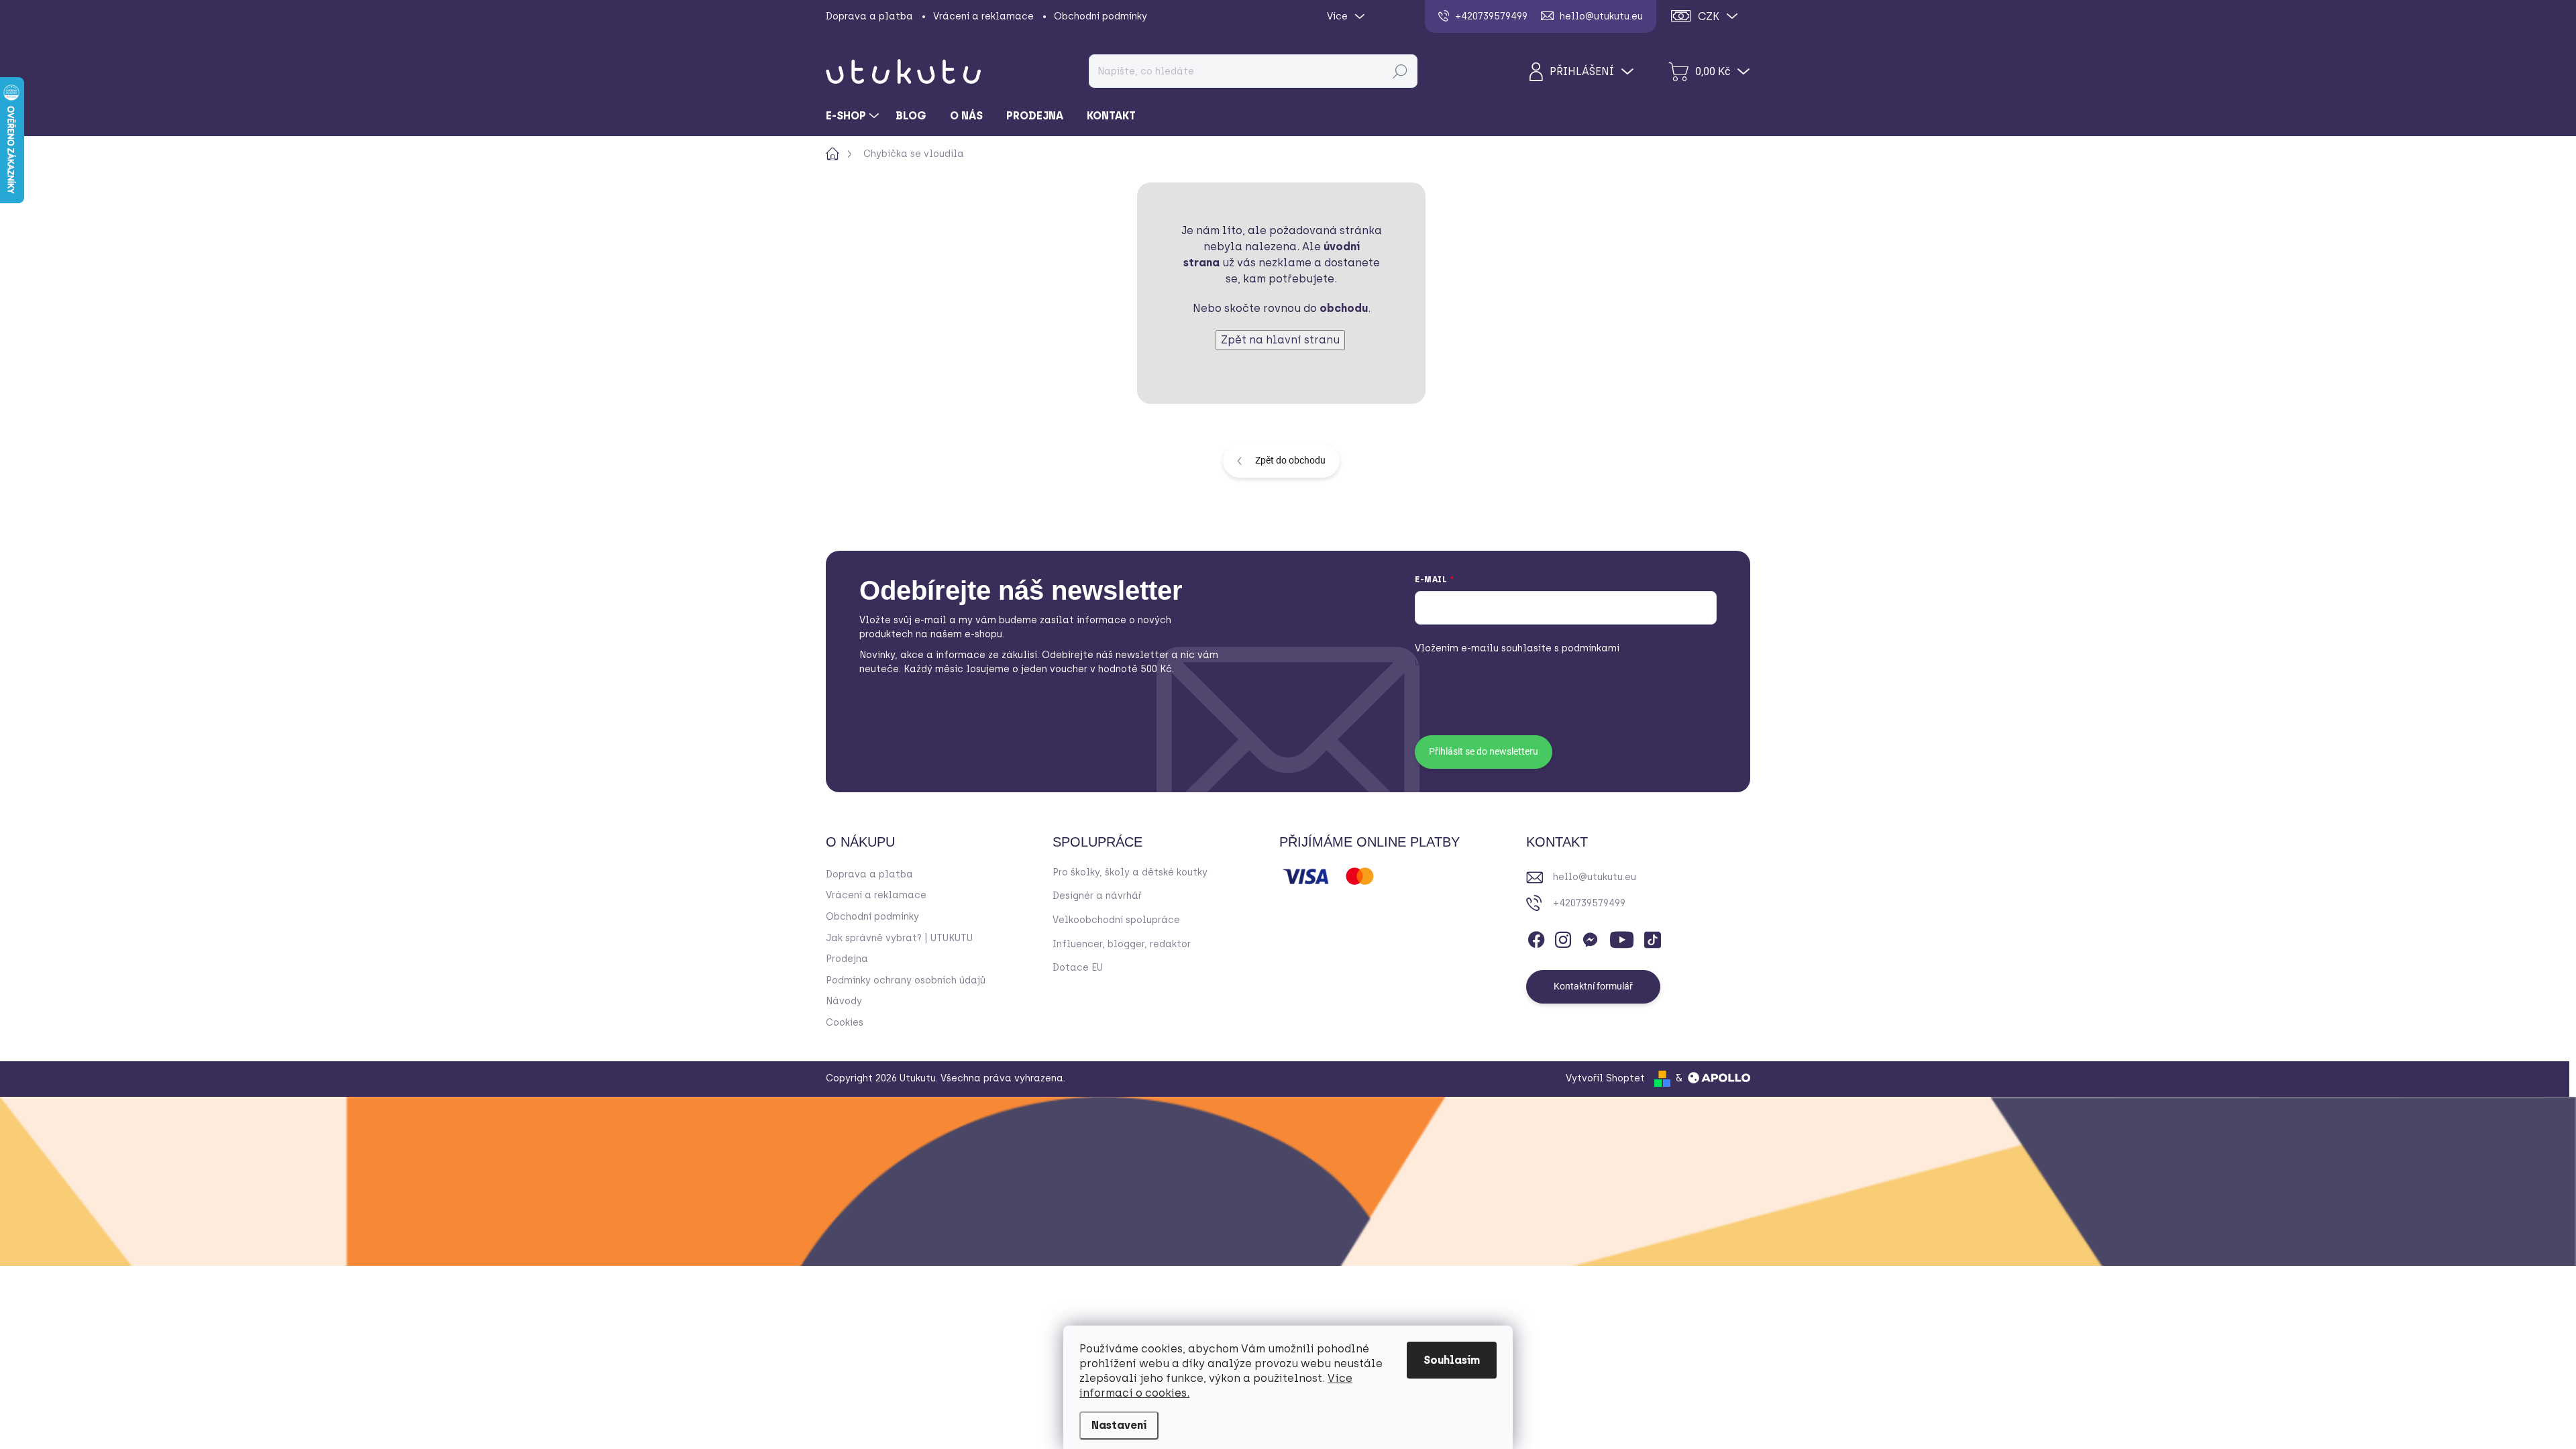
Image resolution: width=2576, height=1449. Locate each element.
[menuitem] (854, 116)
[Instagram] (1563, 937)
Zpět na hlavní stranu (1280, 340)
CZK (1709, 16)
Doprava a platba (869, 16)
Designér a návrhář (1097, 896)
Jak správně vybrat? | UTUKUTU (899, 938)
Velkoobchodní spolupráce (1116, 920)
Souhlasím (1452, 1360)
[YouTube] (1622, 937)
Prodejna (847, 959)
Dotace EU (1078, 968)
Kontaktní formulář (1593, 986)
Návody (844, 1001)
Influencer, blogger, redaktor (1122, 944)
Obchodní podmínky (1101, 16)
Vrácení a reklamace (983, 16)
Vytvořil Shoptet (1605, 1078)
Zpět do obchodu (1290, 460)
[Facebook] (1536, 937)
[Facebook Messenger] (1590, 937)
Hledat (1400, 71)
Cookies (845, 1023)
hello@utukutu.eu (1595, 877)
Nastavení (1119, 1425)
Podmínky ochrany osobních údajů (906, 980)
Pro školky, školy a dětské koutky (1130, 872)
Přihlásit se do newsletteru (1484, 751)
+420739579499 (1589, 903)
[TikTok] (1652, 937)
